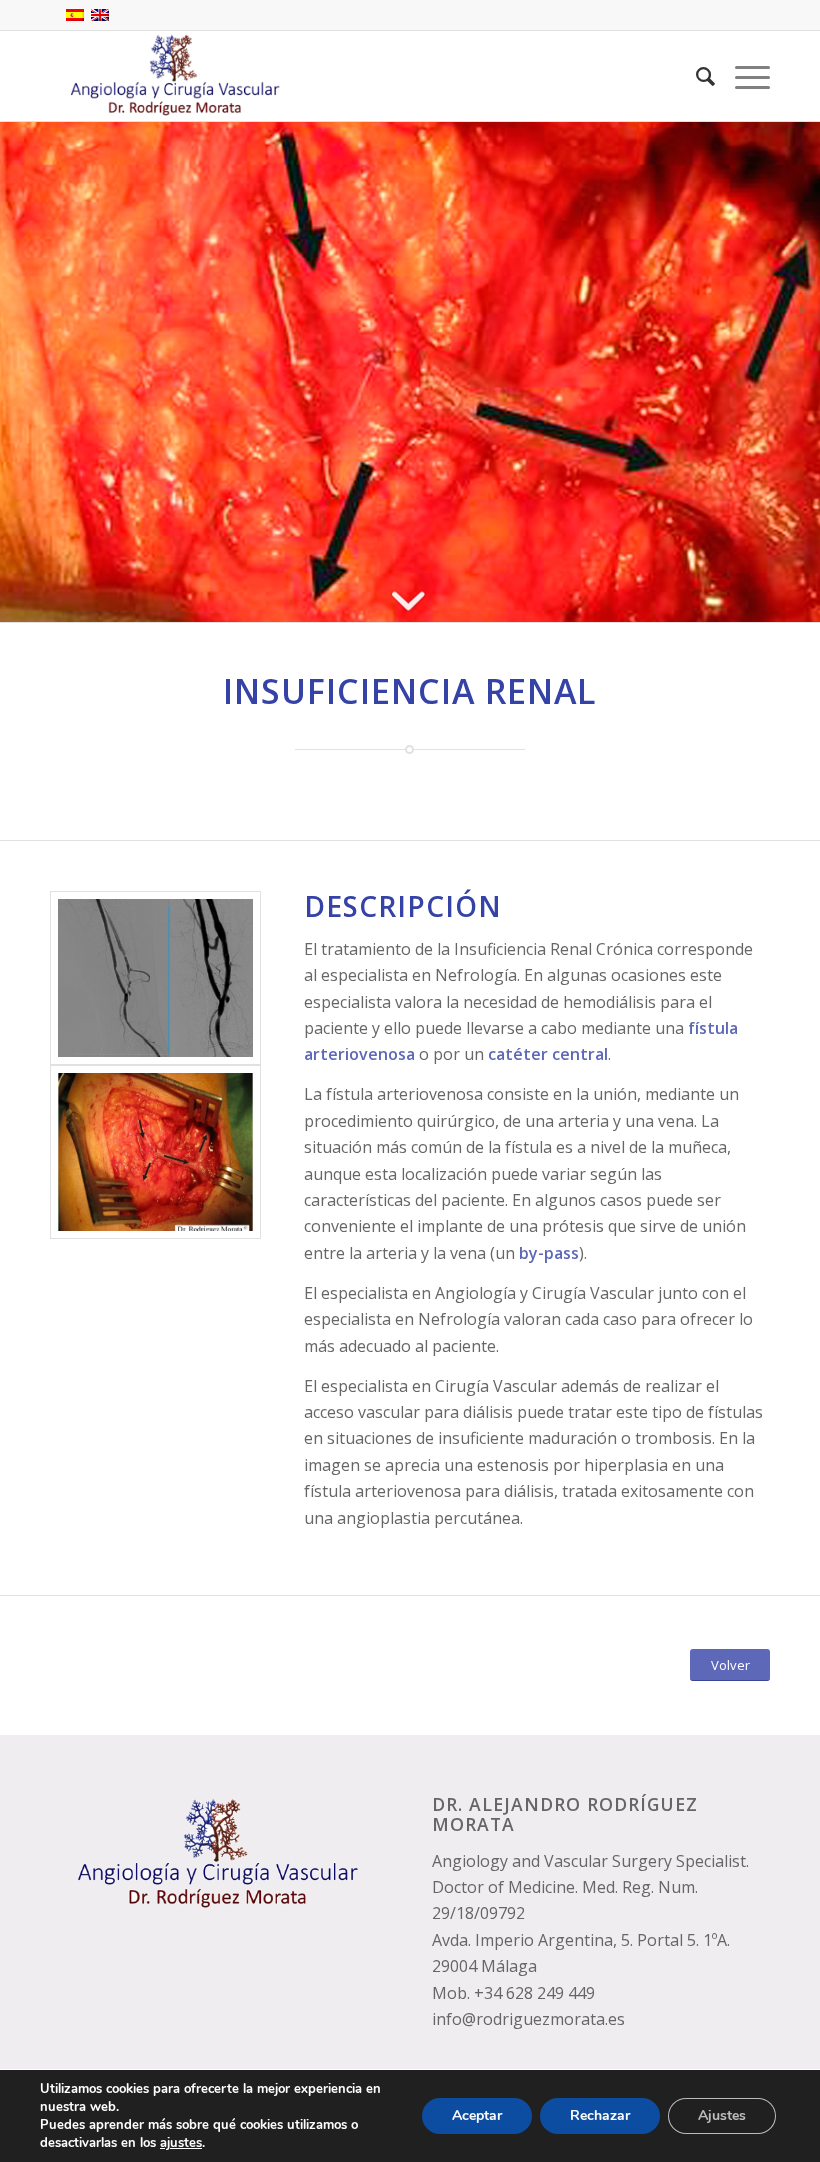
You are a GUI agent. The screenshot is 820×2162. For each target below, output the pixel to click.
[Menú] (742, 76)
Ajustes (722, 2115)
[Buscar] (695, 76)
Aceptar (477, 2115)
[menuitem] (695, 76)
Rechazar (600, 2115)
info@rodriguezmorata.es (528, 2019)
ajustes (181, 2143)
